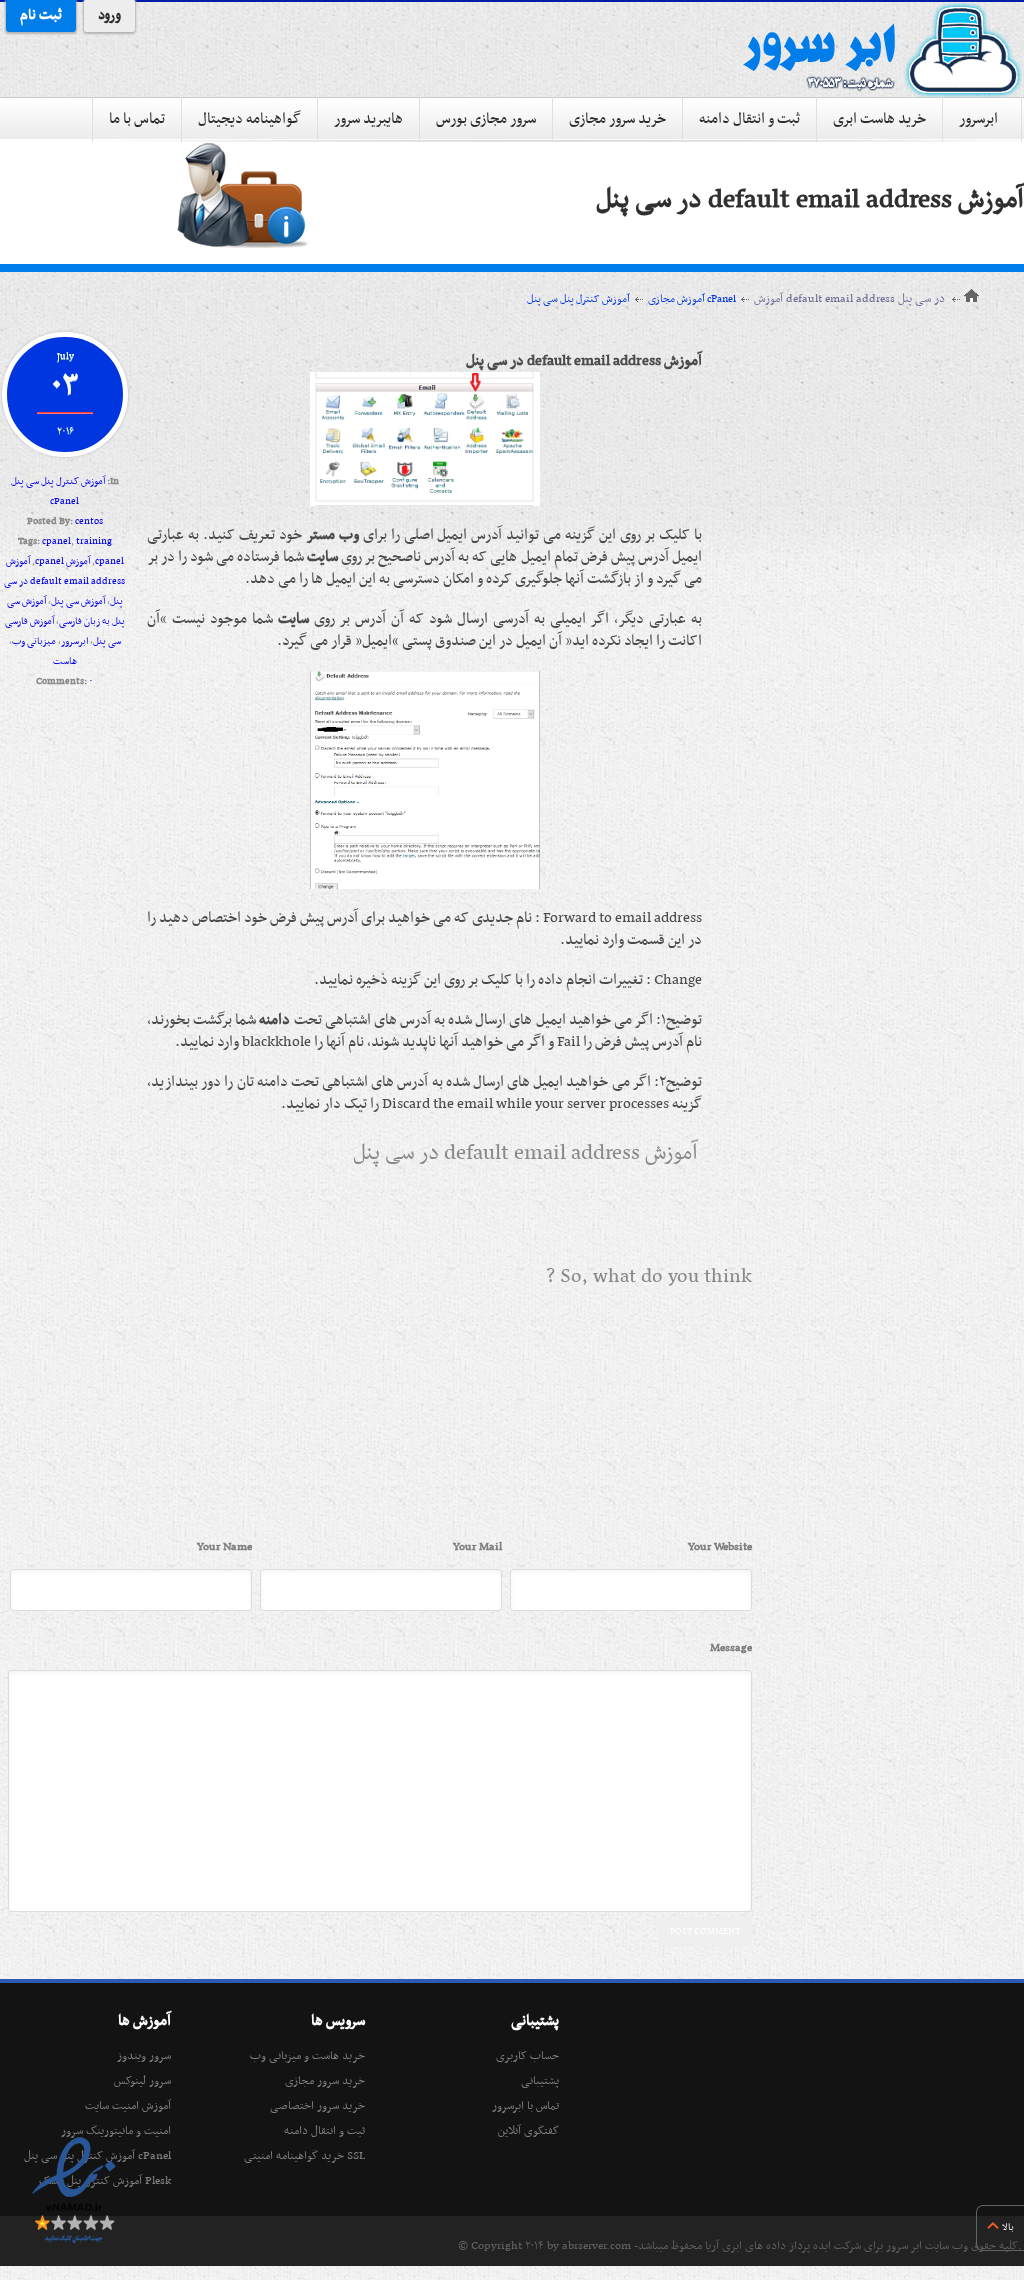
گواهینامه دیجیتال (249, 119)
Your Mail (477, 1547)
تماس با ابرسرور (525, 2106)
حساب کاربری (527, 2056)
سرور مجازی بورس (486, 119)
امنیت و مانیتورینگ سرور (116, 2131)
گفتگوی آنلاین (528, 2131)
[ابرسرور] (882, 50)
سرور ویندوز (144, 2056)
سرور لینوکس (142, 2081)
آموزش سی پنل (78, 601)
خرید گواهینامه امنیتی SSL (304, 2156)
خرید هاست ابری (879, 119)
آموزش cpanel (62, 561)
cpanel (56, 541)
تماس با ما (137, 119)
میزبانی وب (34, 641)
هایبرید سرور (368, 119)
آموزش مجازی (676, 299)
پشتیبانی (540, 2081)
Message (731, 1648)
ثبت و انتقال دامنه (749, 119)
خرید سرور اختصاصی (317, 2106)
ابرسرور (978, 119)
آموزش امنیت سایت (128, 2106)
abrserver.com (596, 2246)
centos (89, 521)
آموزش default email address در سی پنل (809, 200)
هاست (65, 661)
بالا (1008, 2227)
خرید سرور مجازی (617, 119)
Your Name (224, 1547)
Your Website (720, 1547)
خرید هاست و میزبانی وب (307, 2056)
